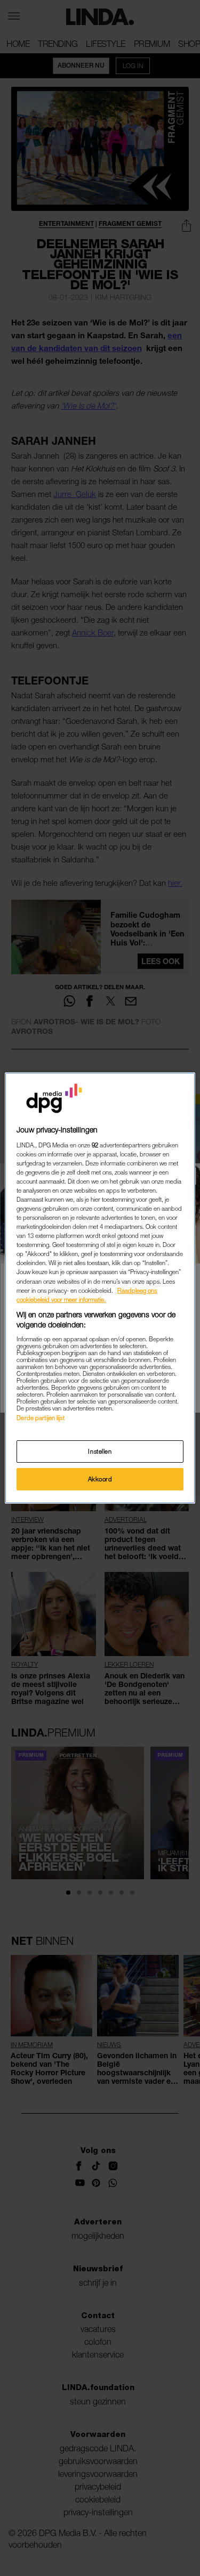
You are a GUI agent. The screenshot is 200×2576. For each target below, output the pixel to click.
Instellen (100, 1451)
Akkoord (100, 1479)
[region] (100, 1288)
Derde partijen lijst (40, 1418)
